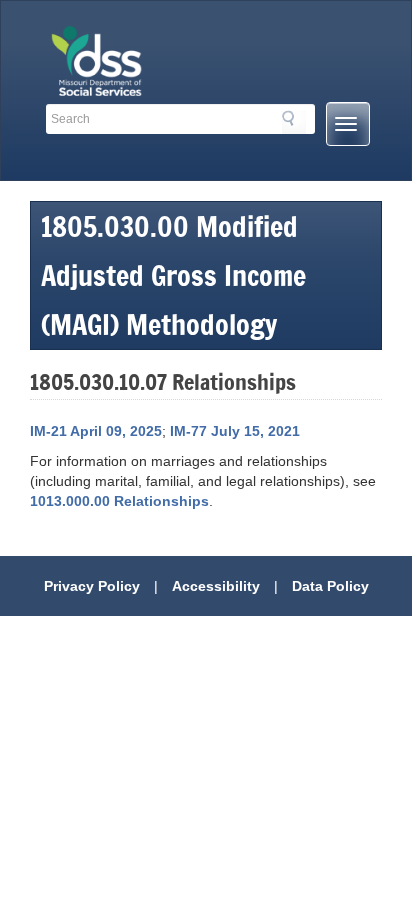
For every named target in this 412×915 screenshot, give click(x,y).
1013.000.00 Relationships (119, 501)
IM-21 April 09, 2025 (96, 431)
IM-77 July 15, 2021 (235, 431)
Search (294, 122)
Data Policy (330, 586)
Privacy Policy (92, 586)
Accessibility (216, 586)
